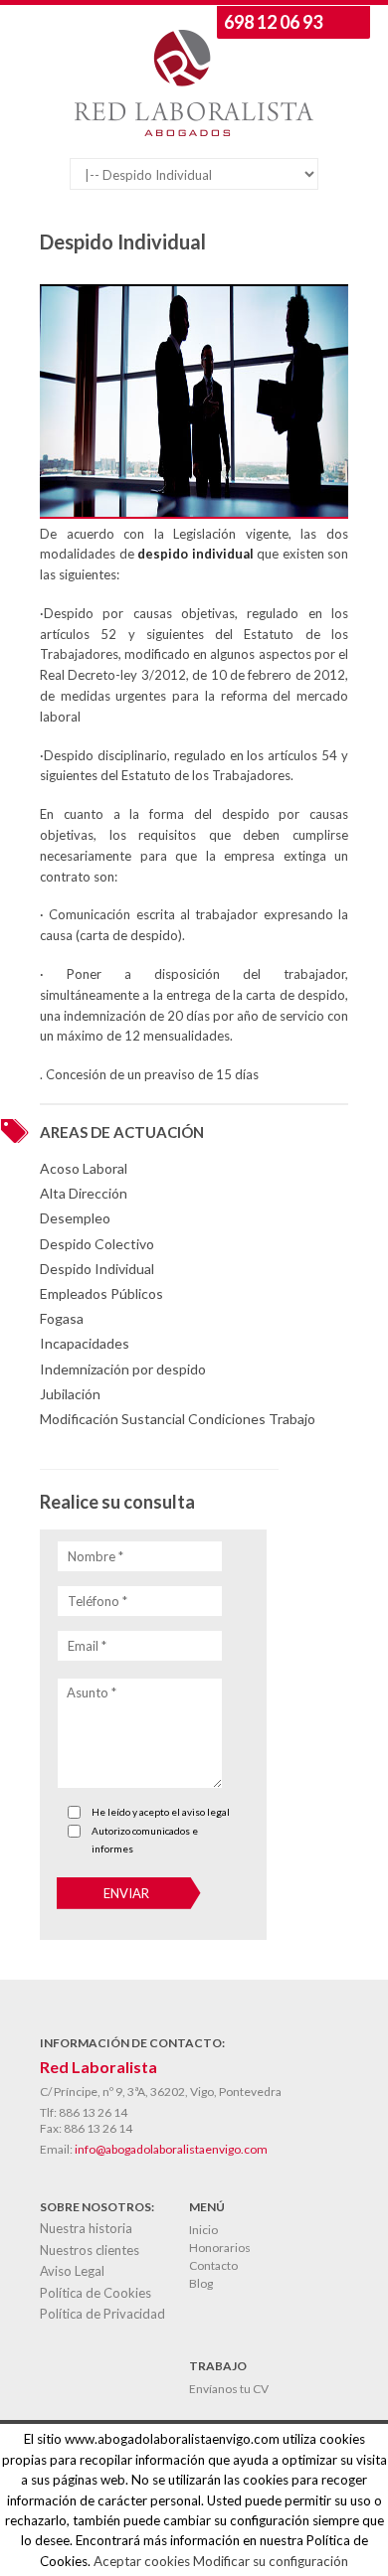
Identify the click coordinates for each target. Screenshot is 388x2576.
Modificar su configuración (271, 2561)
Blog (201, 2283)
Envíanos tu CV (229, 2389)
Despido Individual (97, 1269)
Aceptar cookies (142, 2561)
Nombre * (96, 1556)
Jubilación (70, 1394)
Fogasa (62, 1318)
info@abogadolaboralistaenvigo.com (171, 2149)
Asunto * (92, 1692)
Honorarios (220, 2248)
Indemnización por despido (123, 1369)
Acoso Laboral (84, 1168)
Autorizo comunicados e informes (145, 1840)
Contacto (213, 2265)
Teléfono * (97, 1601)
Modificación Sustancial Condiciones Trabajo (178, 1419)
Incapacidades (85, 1343)
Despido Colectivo (97, 1244)
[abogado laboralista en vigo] (194, 131)
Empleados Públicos (101, 1293)
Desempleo (75, 1218)
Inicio (203, 2230)
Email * (87, 1646)
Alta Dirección (84, 1193)
